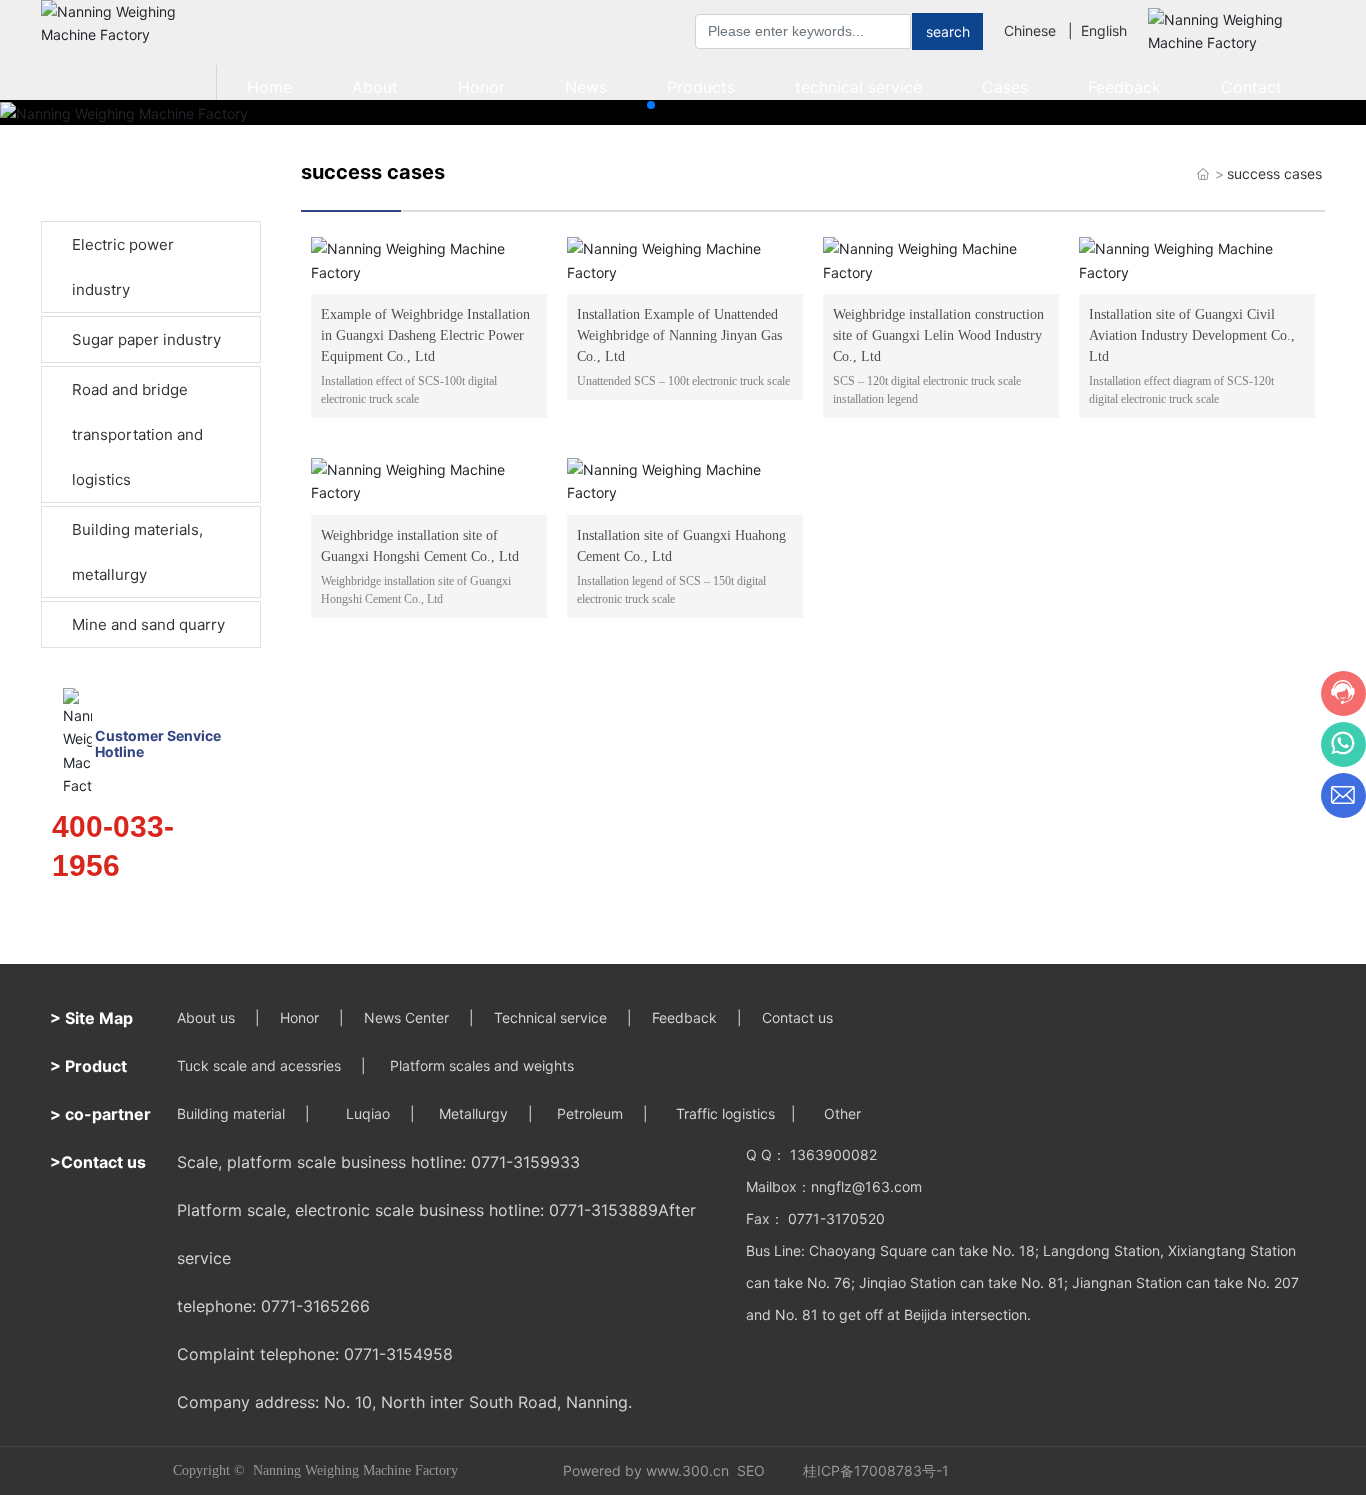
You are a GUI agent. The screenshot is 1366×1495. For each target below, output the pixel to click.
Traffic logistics (725, 1113)
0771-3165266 (315, 1306)
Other (840, 1113)
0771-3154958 (398, 1354)
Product (96, 1066)
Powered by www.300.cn (646, 1470)
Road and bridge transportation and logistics (137, 434)
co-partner (108, 1114)
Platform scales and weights (482, 1065)
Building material (231, 1113)
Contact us (799, 1017)
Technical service (550, 1017)
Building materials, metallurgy (137, 552)
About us (206, 1017)
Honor (299, 1017)
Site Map (99, 1018)
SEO (751, 1470)
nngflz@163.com (866, 1186)
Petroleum (590, 1113)
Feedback (684, 1017)
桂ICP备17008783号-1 (876, 1470)
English (1104, 30)
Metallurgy (473, 1113)
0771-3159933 (525, 1162)
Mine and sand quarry (148, 624)
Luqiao (368, 1113)
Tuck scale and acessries (259, 1065)
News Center (406, 1017)
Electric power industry (123, 267)
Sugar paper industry (146, 339)
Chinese (1030, 30)
